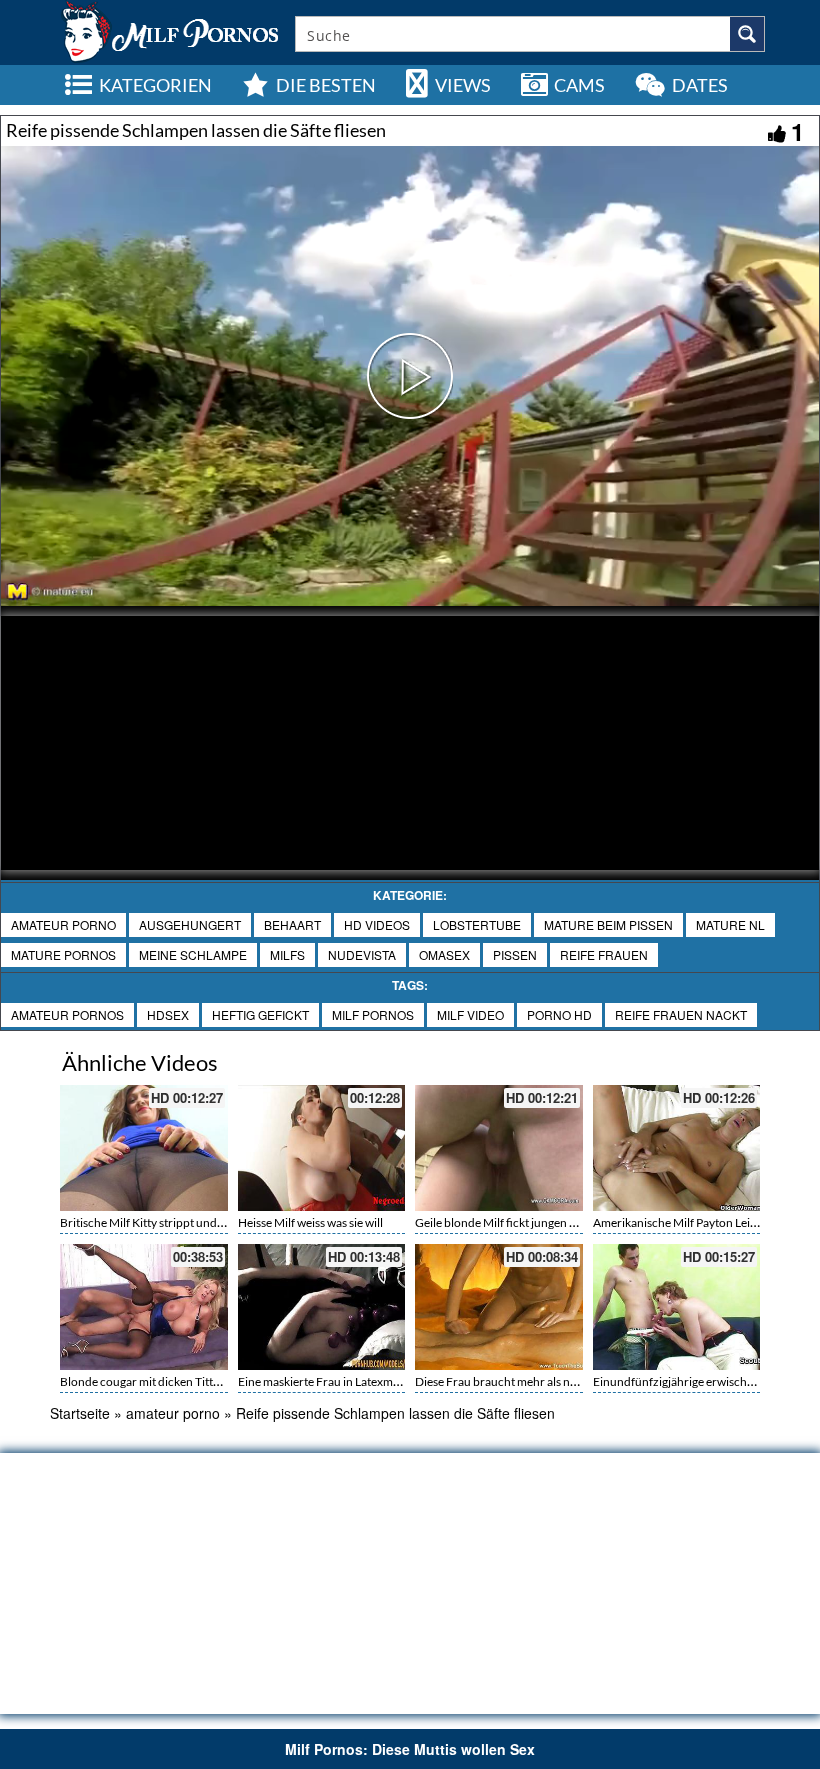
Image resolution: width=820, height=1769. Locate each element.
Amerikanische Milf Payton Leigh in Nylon (701, 1222)
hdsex (168, 1014)
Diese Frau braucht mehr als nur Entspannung (534, 1381)
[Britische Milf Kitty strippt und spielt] (144, 1148)
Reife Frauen (604, 954)
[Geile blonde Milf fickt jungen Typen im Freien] (499, 1148)
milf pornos (373, 1014)
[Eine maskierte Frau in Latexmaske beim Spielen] (322, 1307)
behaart (292, 924)
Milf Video (470, 1014)
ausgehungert (190, 924)
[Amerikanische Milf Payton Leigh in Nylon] (677, 1148)
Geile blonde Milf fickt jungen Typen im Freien (533, 1222)
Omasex (444, 954)
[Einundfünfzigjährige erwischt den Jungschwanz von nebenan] (677, 1307)
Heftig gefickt (260, 1014)
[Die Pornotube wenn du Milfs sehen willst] (168, 30)
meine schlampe (193, 954)
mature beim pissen (608, 924)
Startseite (80, 1413)
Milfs (287, 954)
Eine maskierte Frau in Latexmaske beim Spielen (361, 1381)
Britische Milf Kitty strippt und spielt (153, 1222)
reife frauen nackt (681, 1014)
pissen (515, 954)
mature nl (730, 924)
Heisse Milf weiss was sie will (310, 1222)
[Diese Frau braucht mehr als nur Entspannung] (499, 1307)
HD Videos (377, 924)
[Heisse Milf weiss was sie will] (322, 1148)
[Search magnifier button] (747, 34)
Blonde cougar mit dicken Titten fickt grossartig (182, 1381)
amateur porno (63, 924)
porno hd (559, 1014)
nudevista (362, 954)
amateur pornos (67, 1014)
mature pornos (63, 954)
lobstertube (477, 924)
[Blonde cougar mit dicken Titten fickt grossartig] (144, 1307)
